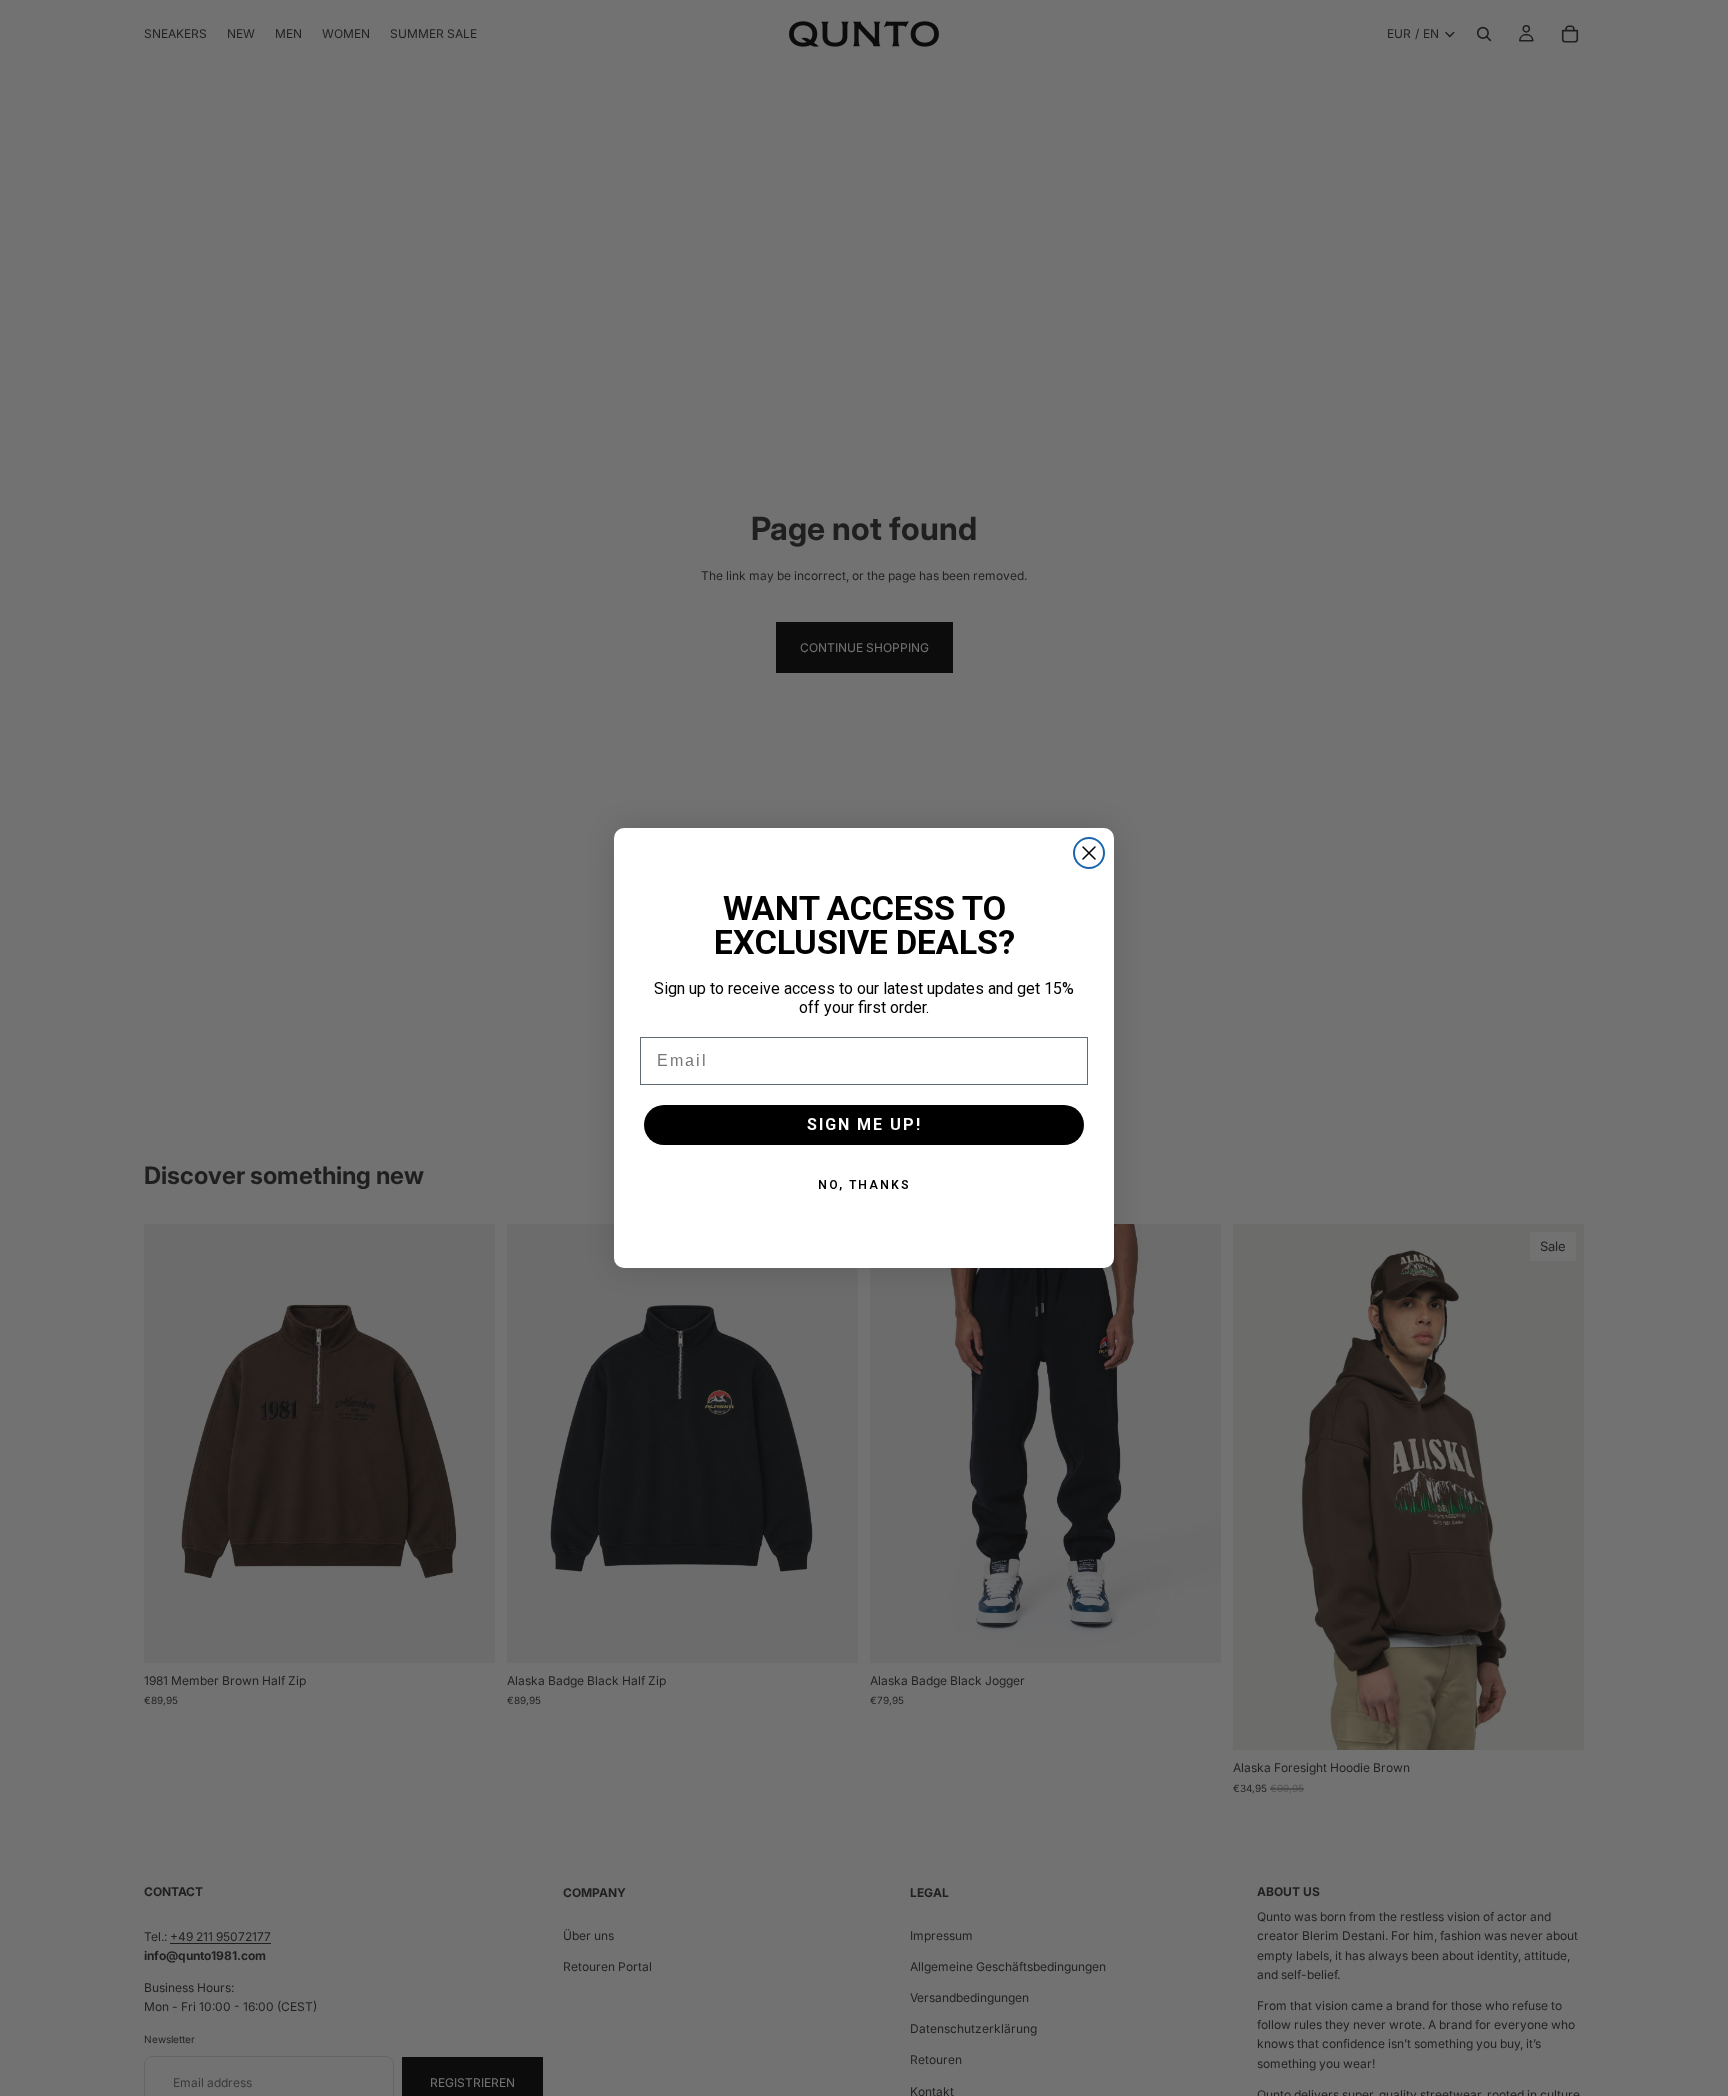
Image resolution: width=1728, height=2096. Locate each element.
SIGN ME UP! (864, 1124)
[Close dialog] (1089, 853)
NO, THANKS (864, 1185)
